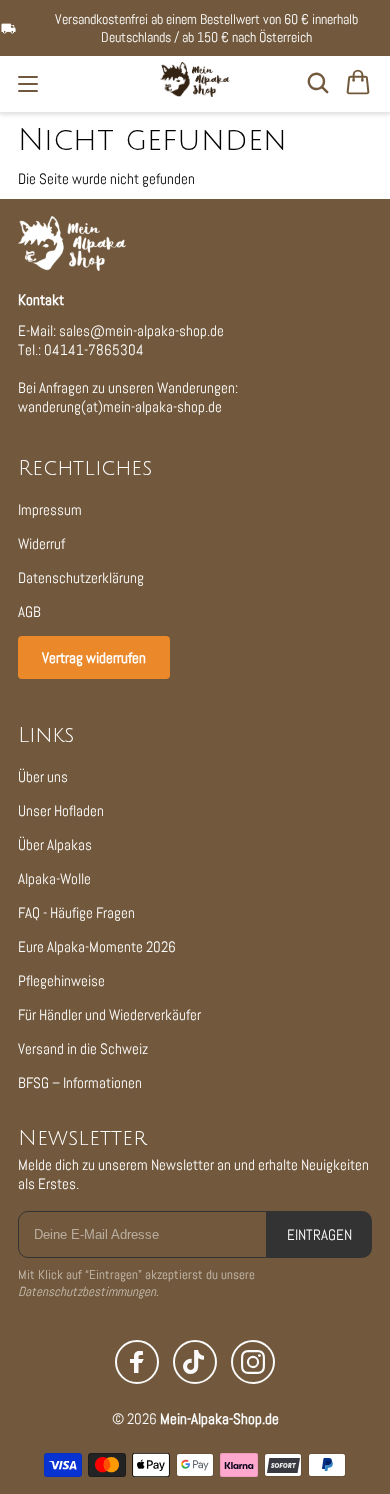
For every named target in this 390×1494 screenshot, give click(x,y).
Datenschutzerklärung (81, 577)
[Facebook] (137, 1362)
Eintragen (319, 1234)
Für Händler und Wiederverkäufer (109, 1014)
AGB (29, 611)
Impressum (50, 509)
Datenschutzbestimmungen (87, 1291)
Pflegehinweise (61, 980)
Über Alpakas (55, 844)
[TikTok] (195, 1362)
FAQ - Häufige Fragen (76, 912)
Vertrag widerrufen (94, 657)
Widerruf (41, 543)
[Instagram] (253, 1362)
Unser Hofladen (61, 810)
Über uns (43, 776)
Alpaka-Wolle (54, 878)
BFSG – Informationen (80, 1082)
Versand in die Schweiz (83, 1048)
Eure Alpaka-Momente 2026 (97, 946)
